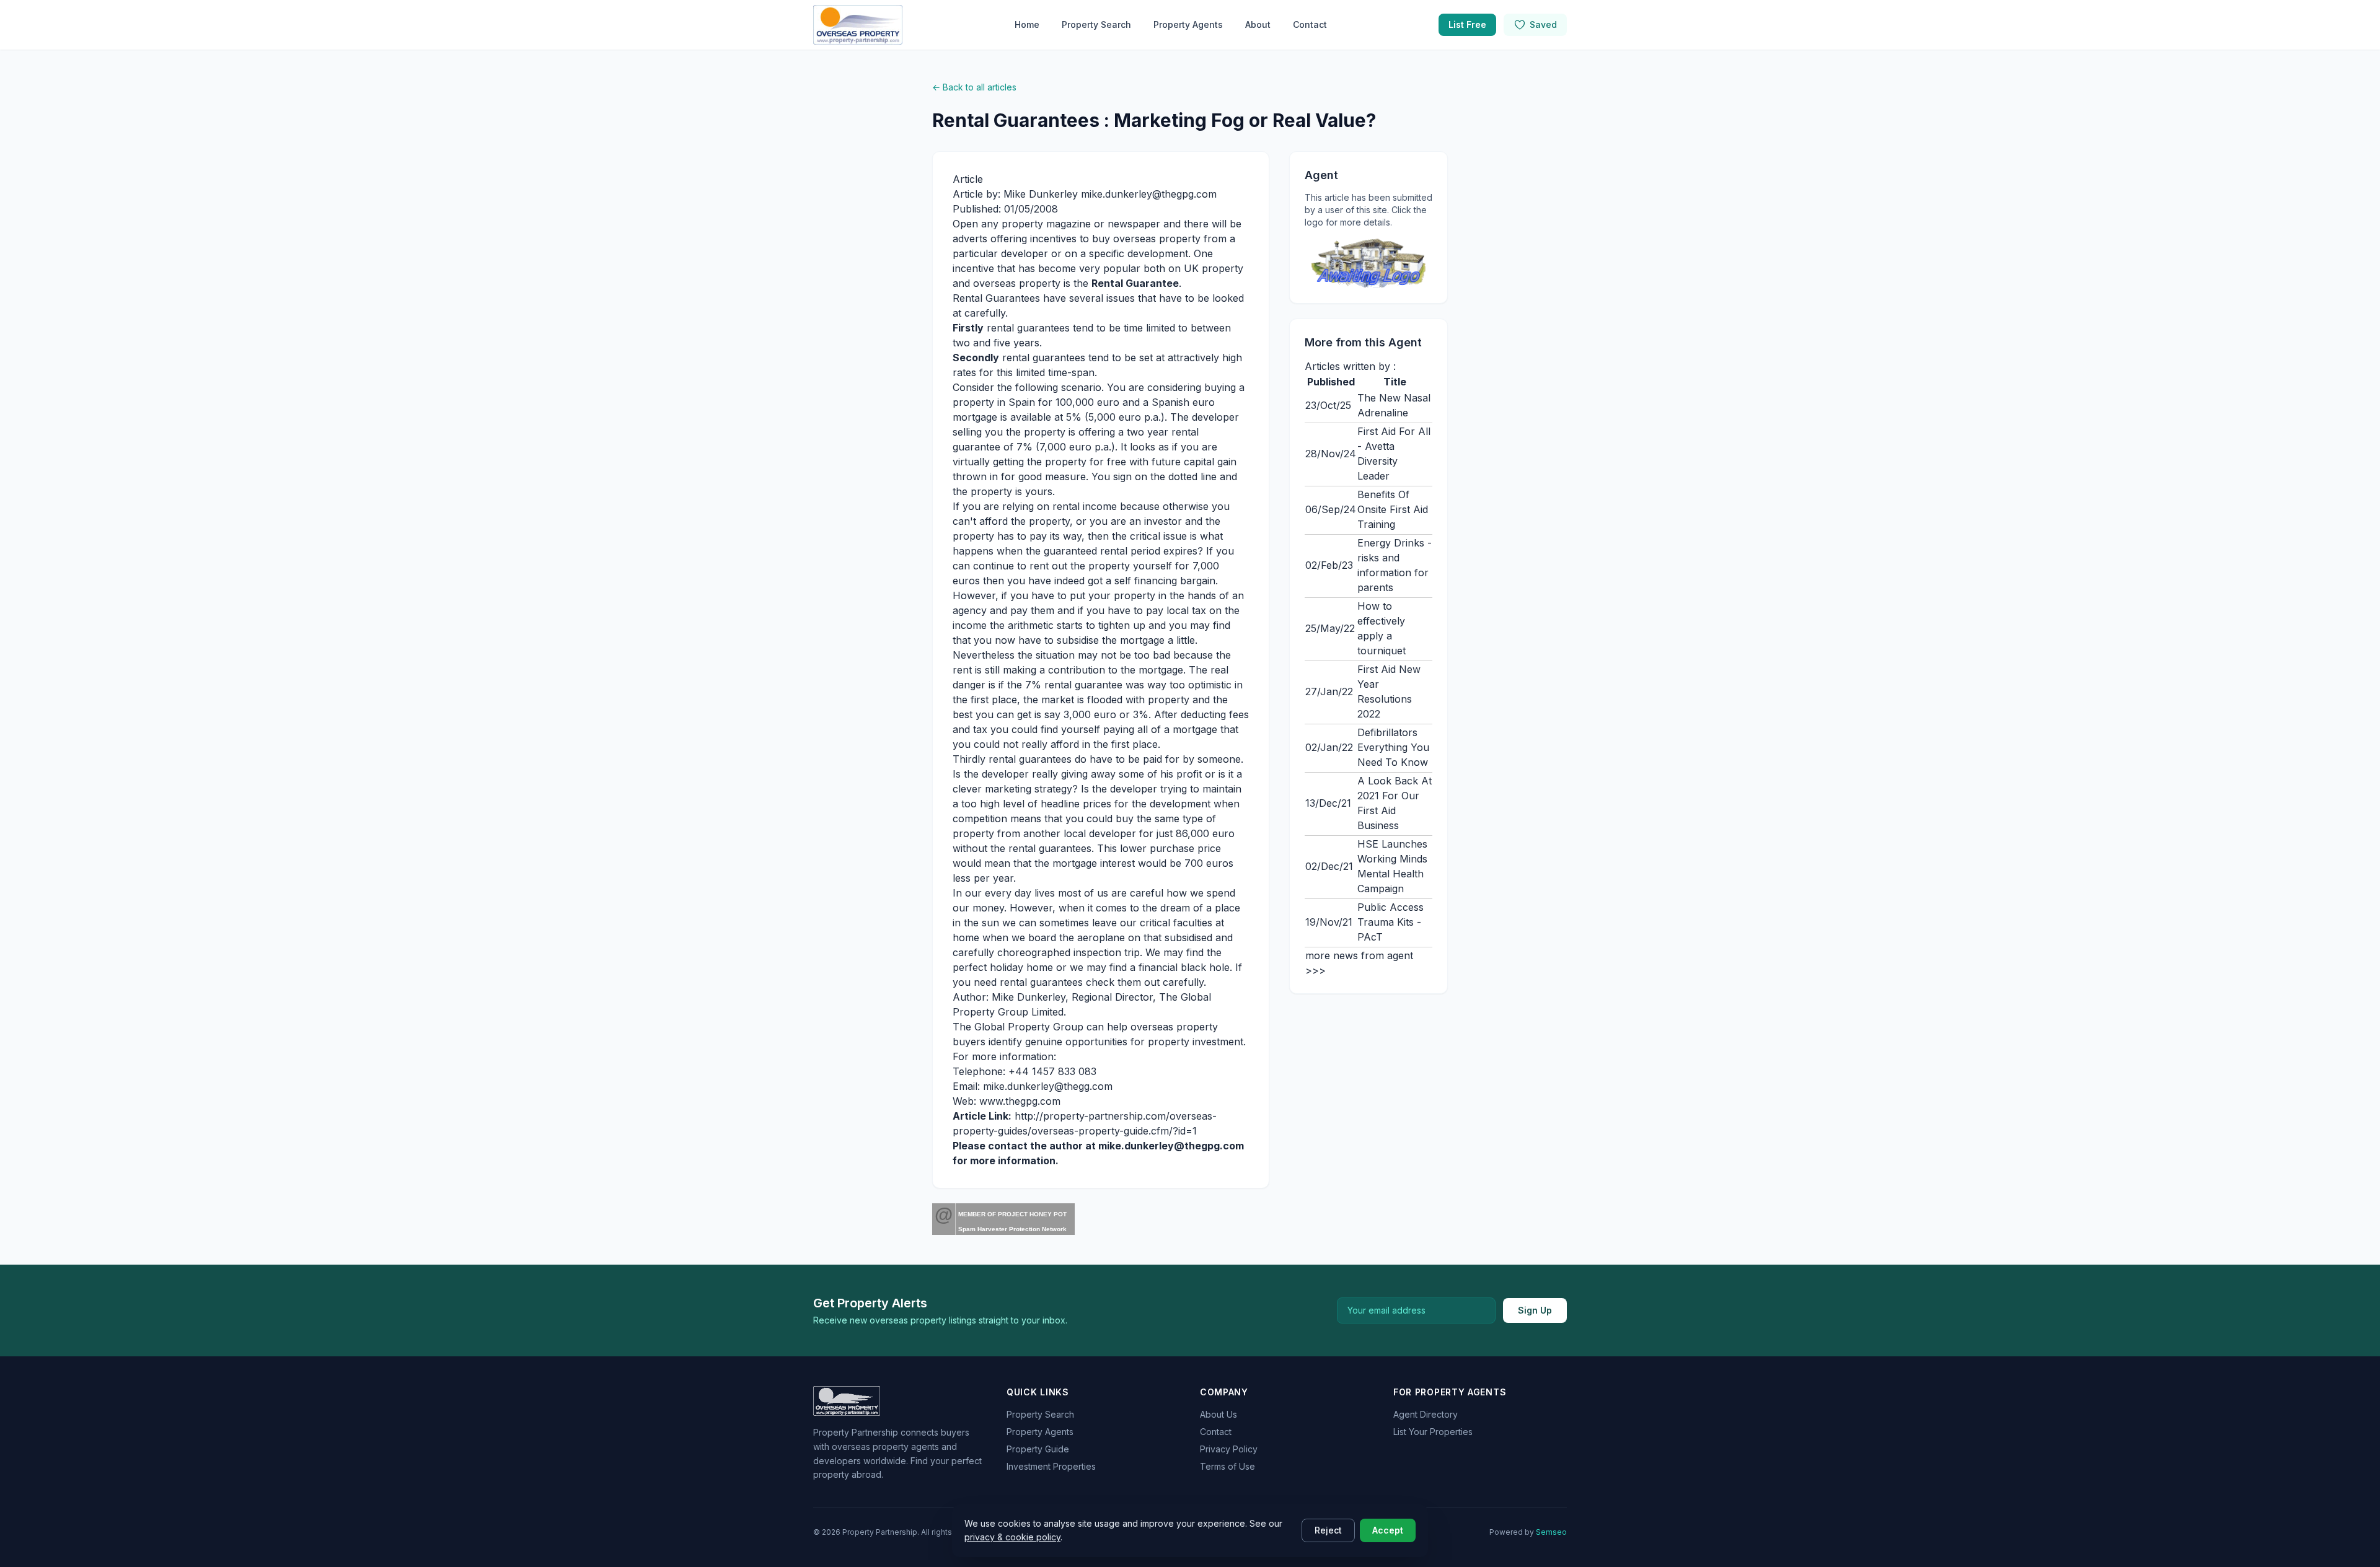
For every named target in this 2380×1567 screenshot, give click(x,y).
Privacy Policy (1229, 1449)
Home (1027, 24)
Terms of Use (1227, 1466)
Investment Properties (1051, 1466)
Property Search (1096, 24)
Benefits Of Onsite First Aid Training (1393, 509)
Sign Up (1535, 1310)
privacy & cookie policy (1012, 1537)
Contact (1310, 24)
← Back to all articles (974, 87)
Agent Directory (1426, 1414)
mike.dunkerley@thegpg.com (1171, 1146)
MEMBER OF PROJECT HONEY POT (1012, 1214)
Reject (1328, 1530)
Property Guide (1038, 1449)
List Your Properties (1433, 1432)
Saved (1543, 24)
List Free (1467, 24)
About (1258, 24)
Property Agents (1188, 24)
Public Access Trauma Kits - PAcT (1391, 922)
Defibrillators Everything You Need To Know (1393, 747)
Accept (1388, 1530)
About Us (1219, 1414)
